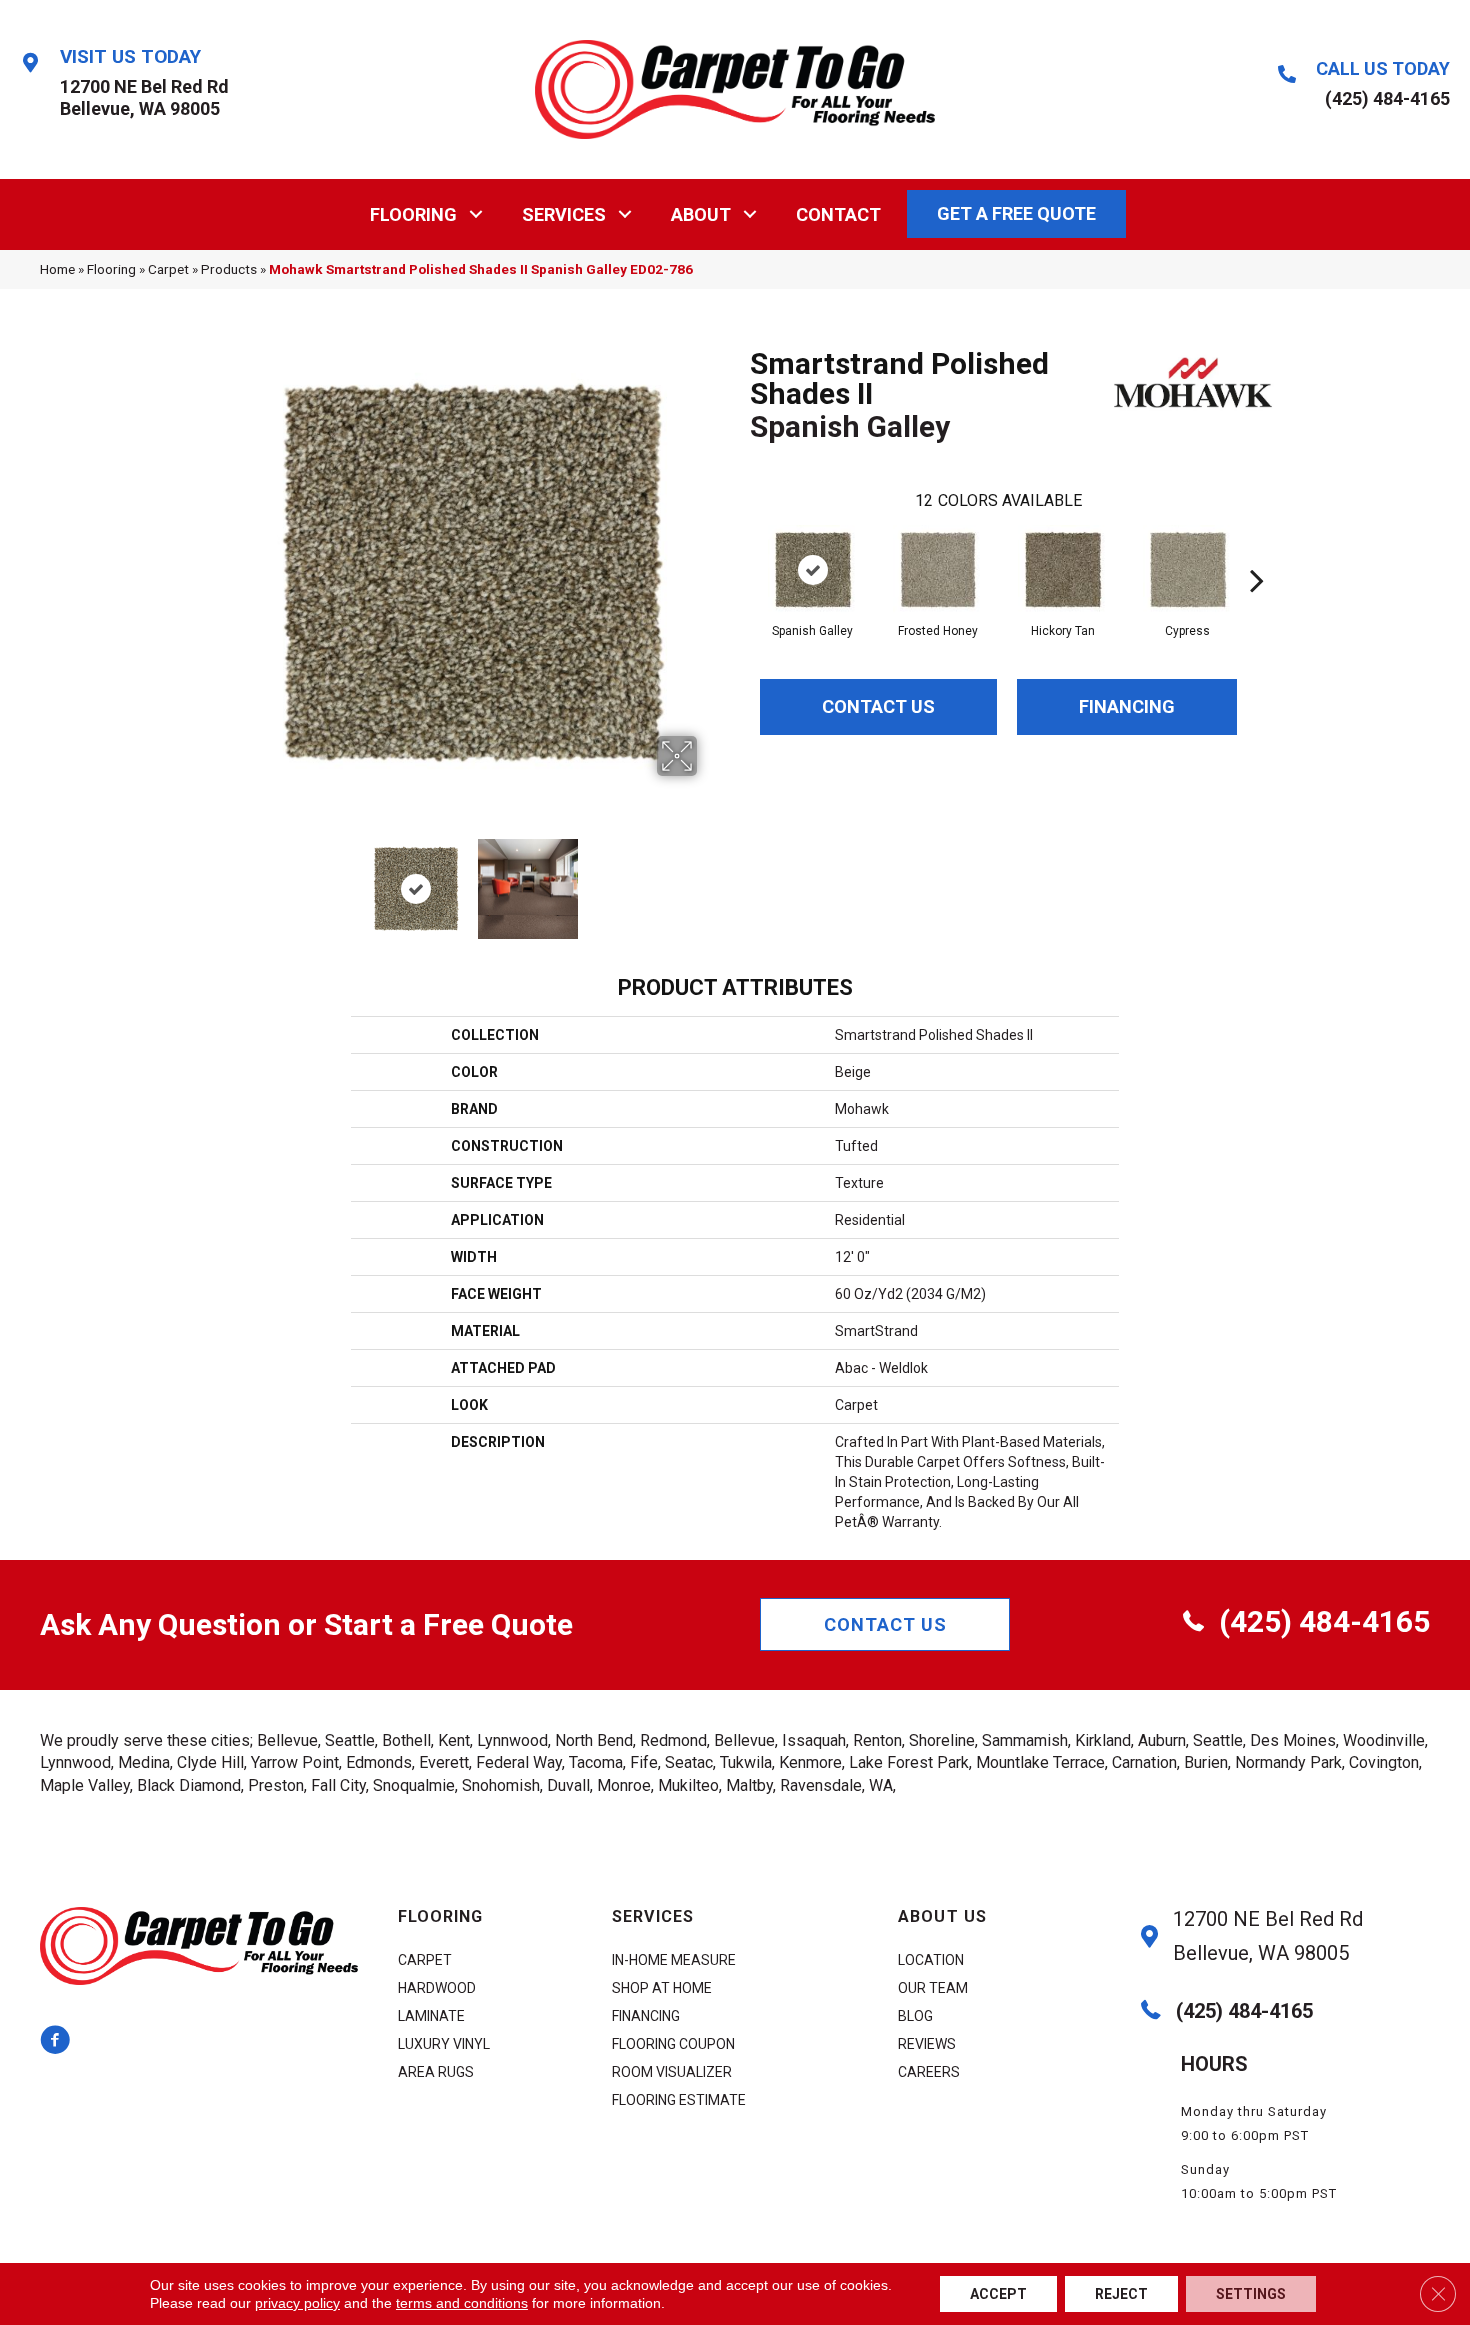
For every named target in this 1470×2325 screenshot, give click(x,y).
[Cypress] (1188, 570)
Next (710, 879)
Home (57, 269)
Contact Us (878, 706)
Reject (1121, 2294)
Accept (998, 2294)
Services (564, 214)
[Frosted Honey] (938, 570)
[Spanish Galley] (813, 570)
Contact (838, 214)
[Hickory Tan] (1063, 570)
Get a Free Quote (1016, 213)
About (701, 214)
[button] (476, 214)
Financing (1127, 706)
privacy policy (297, 2303)
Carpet (168, 269)
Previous (233, 879)
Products (229, 269)
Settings (1251, 2294)
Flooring (413, 214)
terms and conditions (462, 2303)
